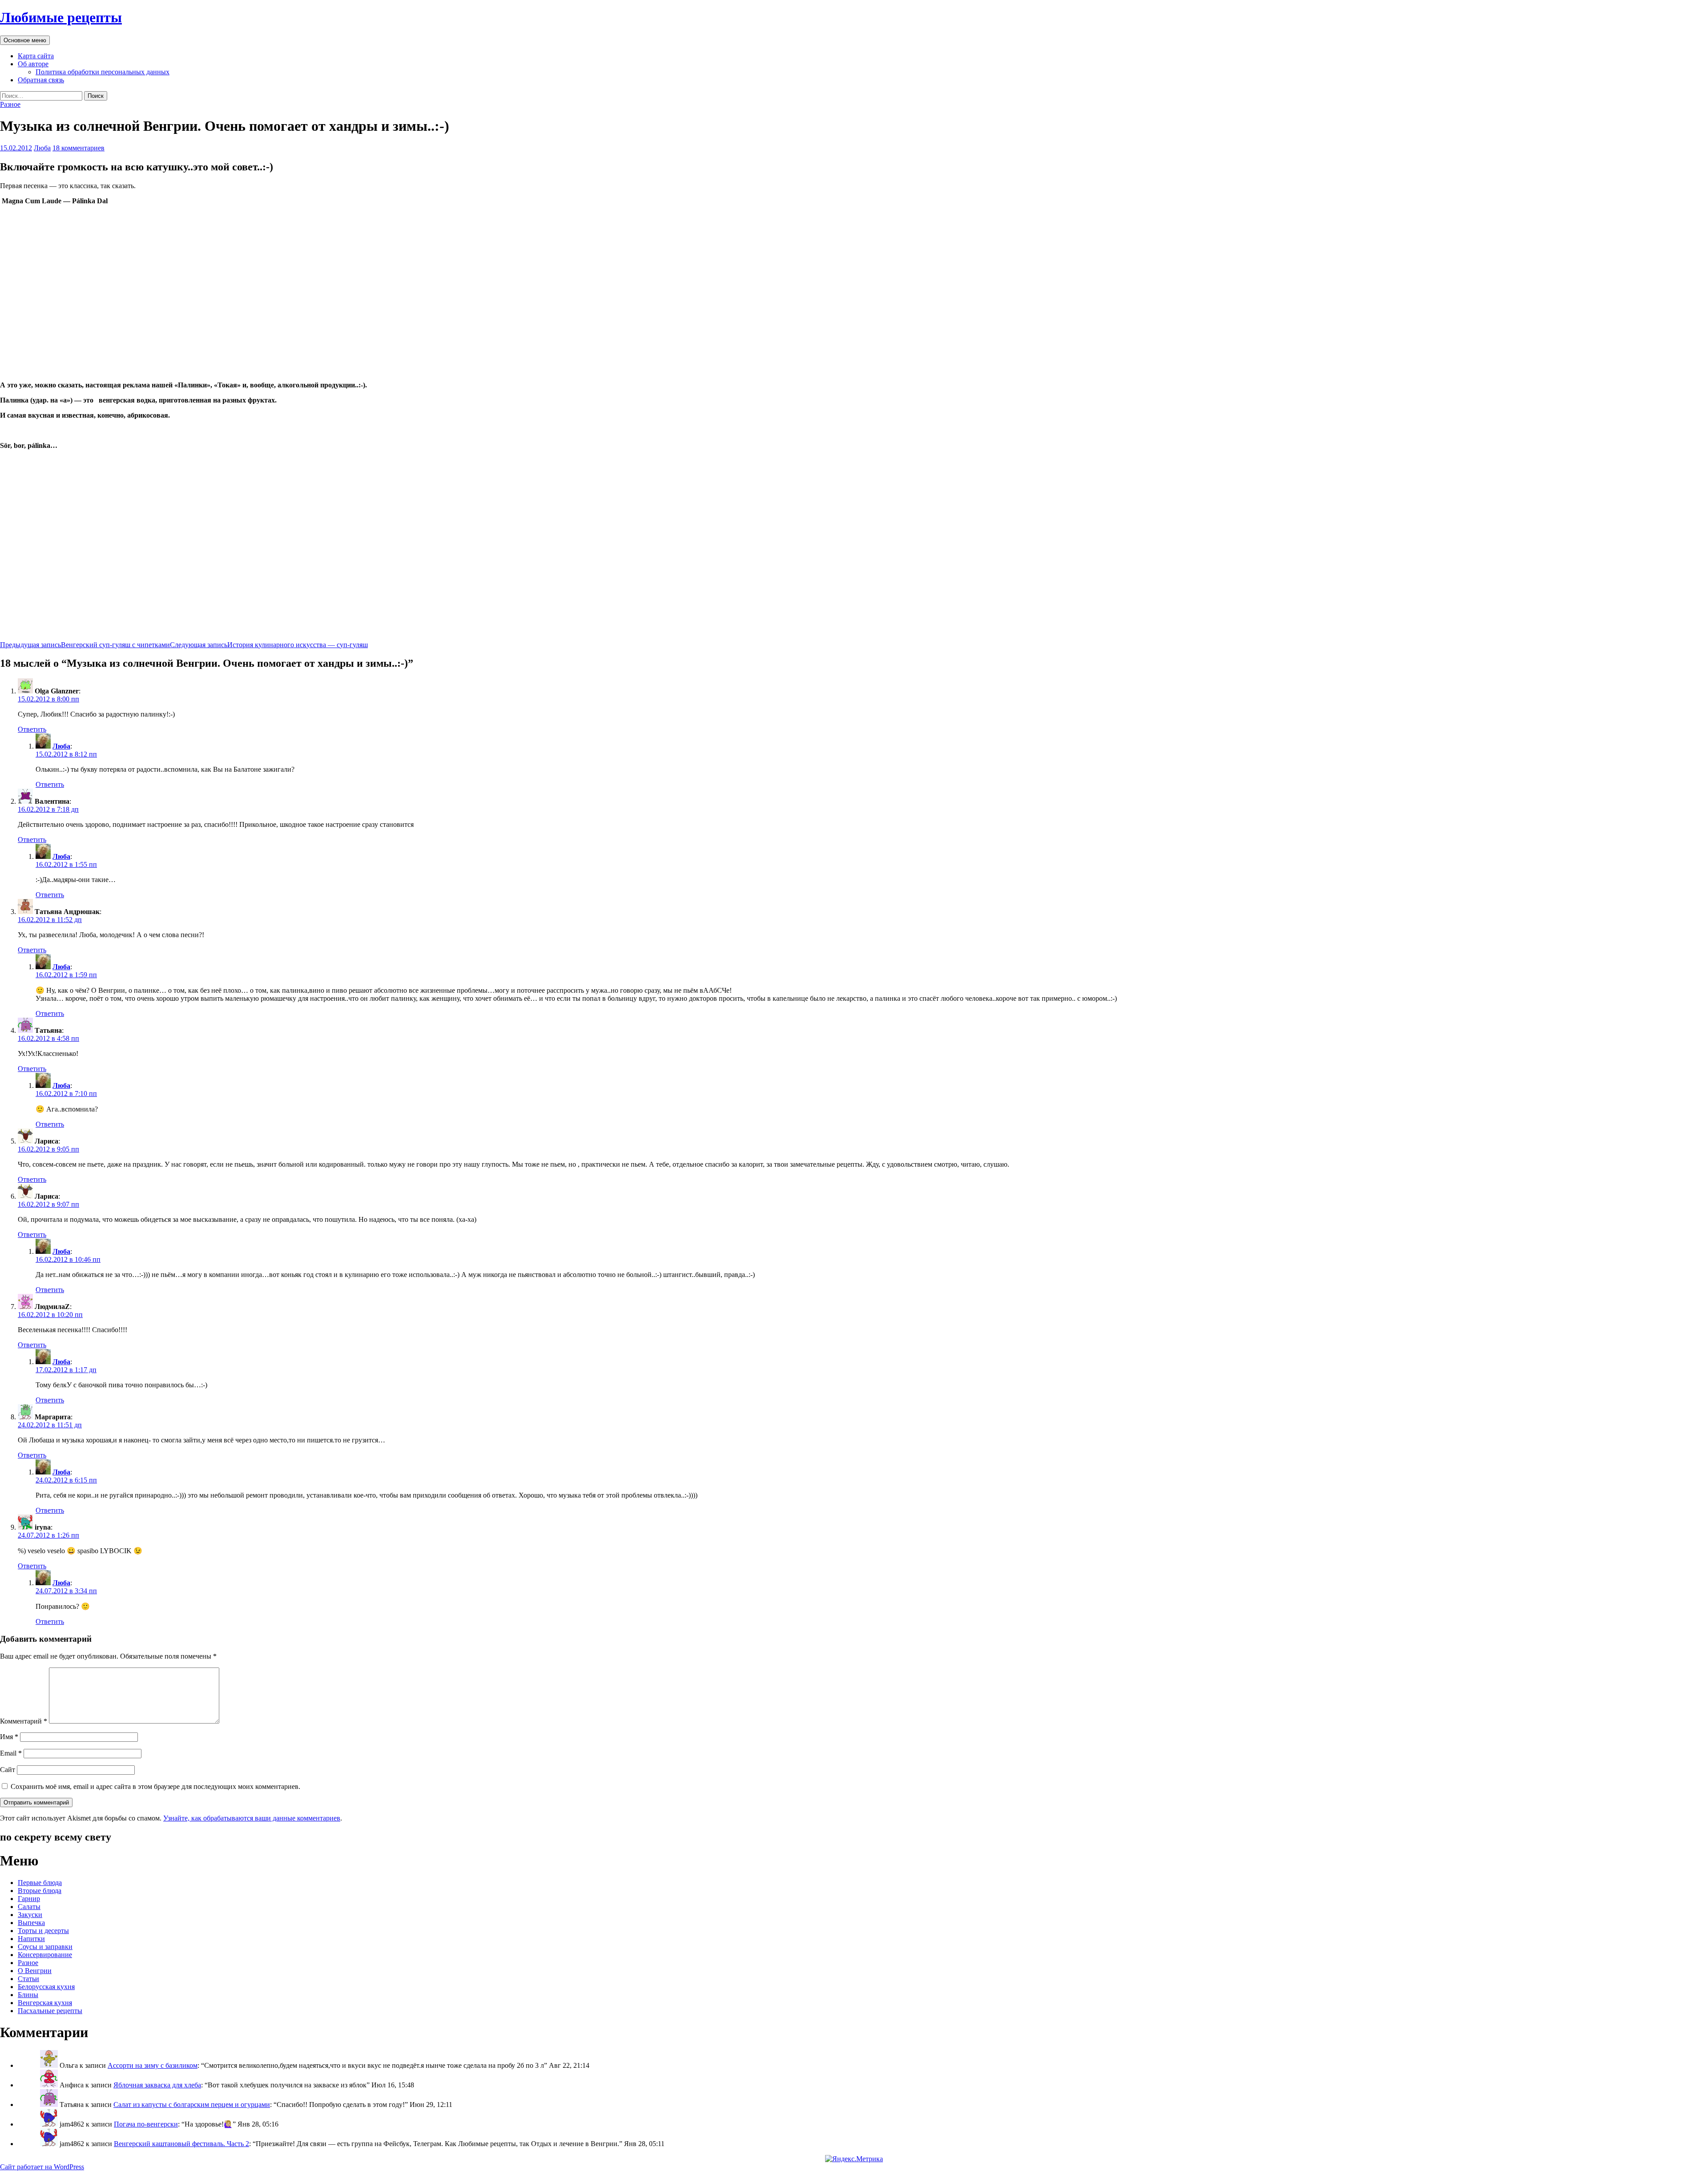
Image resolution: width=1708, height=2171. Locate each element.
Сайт (8, 1770)
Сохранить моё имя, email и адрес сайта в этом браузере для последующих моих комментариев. (155, 1786)
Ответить (32, 729)
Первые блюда (40, 1883)
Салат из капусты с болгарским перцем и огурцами (192, 2105)
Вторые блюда (40, 1891)
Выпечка (31, 1923)
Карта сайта (36, 56)
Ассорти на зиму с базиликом (153, 2065)
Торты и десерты (43, 1931)
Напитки (31, 1939)
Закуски (30, 1915)
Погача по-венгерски (146, 2124)
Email (11, 1753)
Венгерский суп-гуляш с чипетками (85, 645)
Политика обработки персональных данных (103, 72)
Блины (28, 1995)
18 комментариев (79, 148)
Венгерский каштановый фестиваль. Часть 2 (181, 2144)
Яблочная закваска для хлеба (157, 2085)
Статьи (28, 1979)
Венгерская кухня (45, 2003)
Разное (10, 104)
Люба (42, 148)
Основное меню (25, 40)
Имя (9, 1737)
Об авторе (33, 64)
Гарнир (29, 1899)
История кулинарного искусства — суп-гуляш (269, 645)
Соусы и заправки (45, 1947)
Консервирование (45, 1955)
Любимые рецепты (61, 17)
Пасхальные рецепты (50, 2011)
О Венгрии (35, 1971)
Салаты (29, 1907)
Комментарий (24, 1721)
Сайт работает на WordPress (42, 2167)
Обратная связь (41, 80)
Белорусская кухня (46, 1987)
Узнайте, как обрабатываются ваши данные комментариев (252, 1818)
